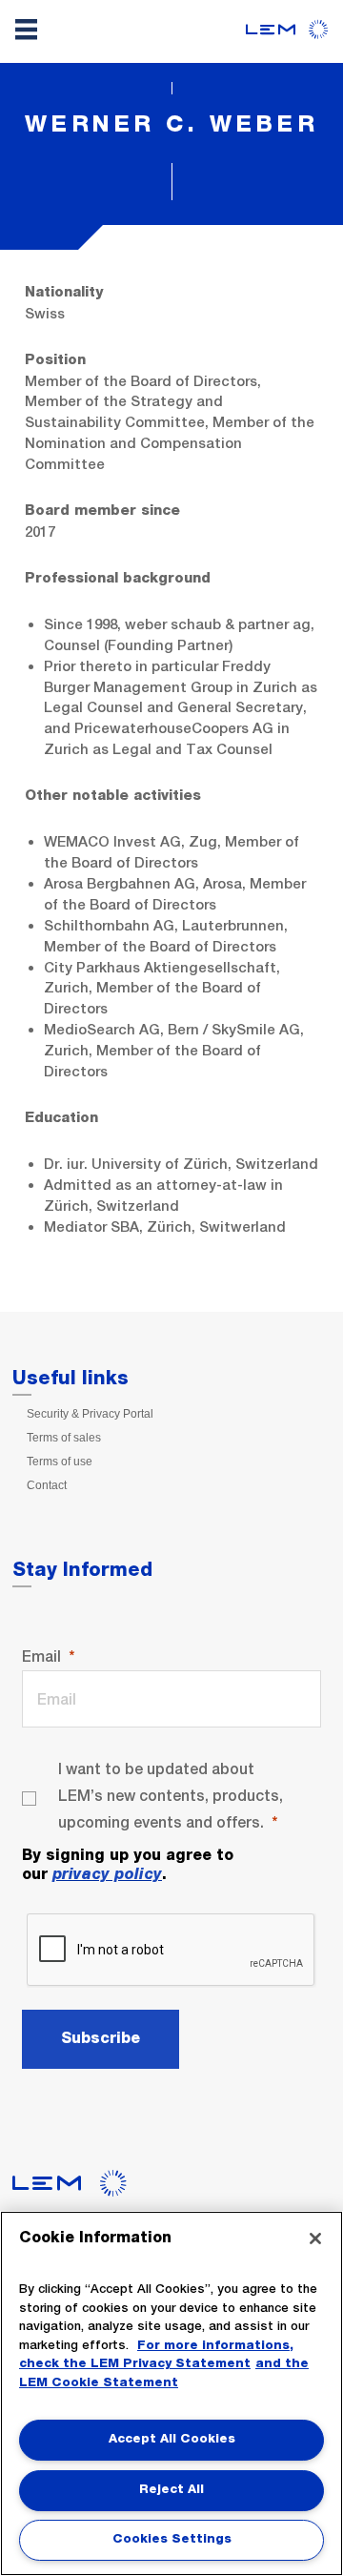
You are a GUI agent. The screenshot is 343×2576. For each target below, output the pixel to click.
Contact (47, 1485)
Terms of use (60, 1462)
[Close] (315, 2239)
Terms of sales (64, 1438)
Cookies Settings (172, 2539)
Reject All (171, 2490)
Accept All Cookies (172, 2439)
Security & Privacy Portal (90, 1414)
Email (41, 1656)
